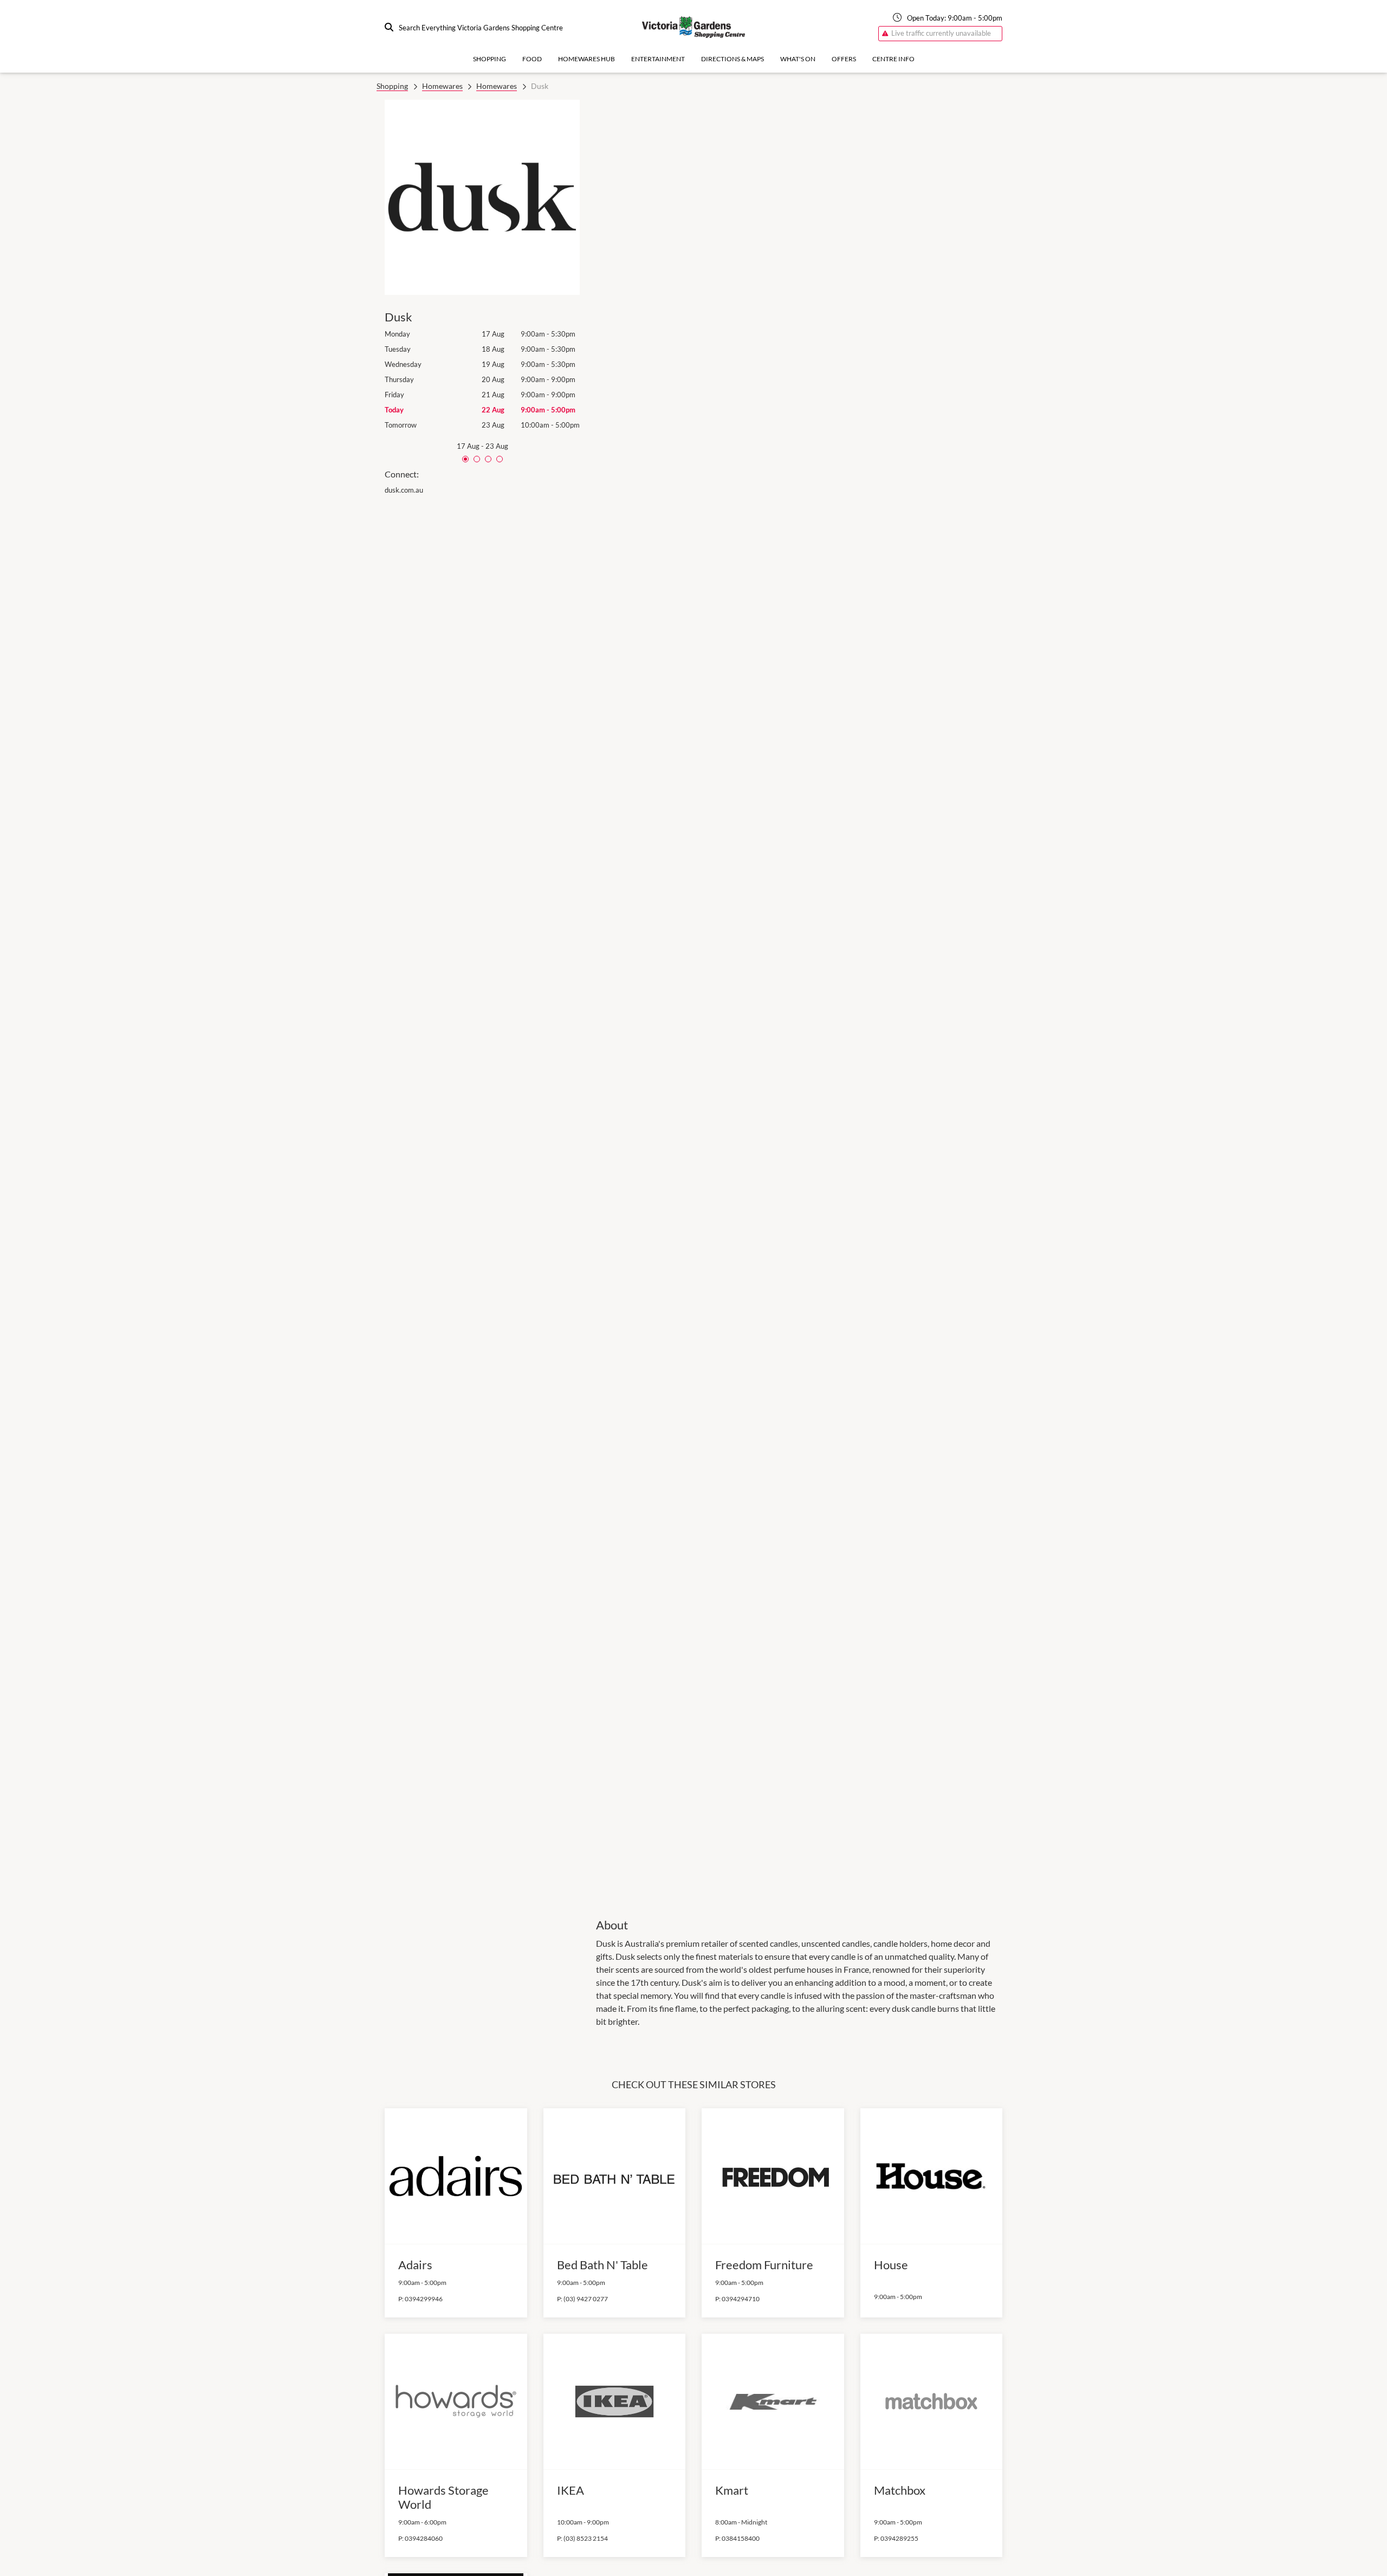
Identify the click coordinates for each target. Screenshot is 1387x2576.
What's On (798, 59)
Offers (844, 59)
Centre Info (893, 59)
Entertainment (658, 59)
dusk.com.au (404, 490)
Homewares (442, 86)
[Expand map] (799, 1001)
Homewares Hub (586, 59)
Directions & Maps (733, 59)
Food (532, 59)
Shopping (490, 59)
